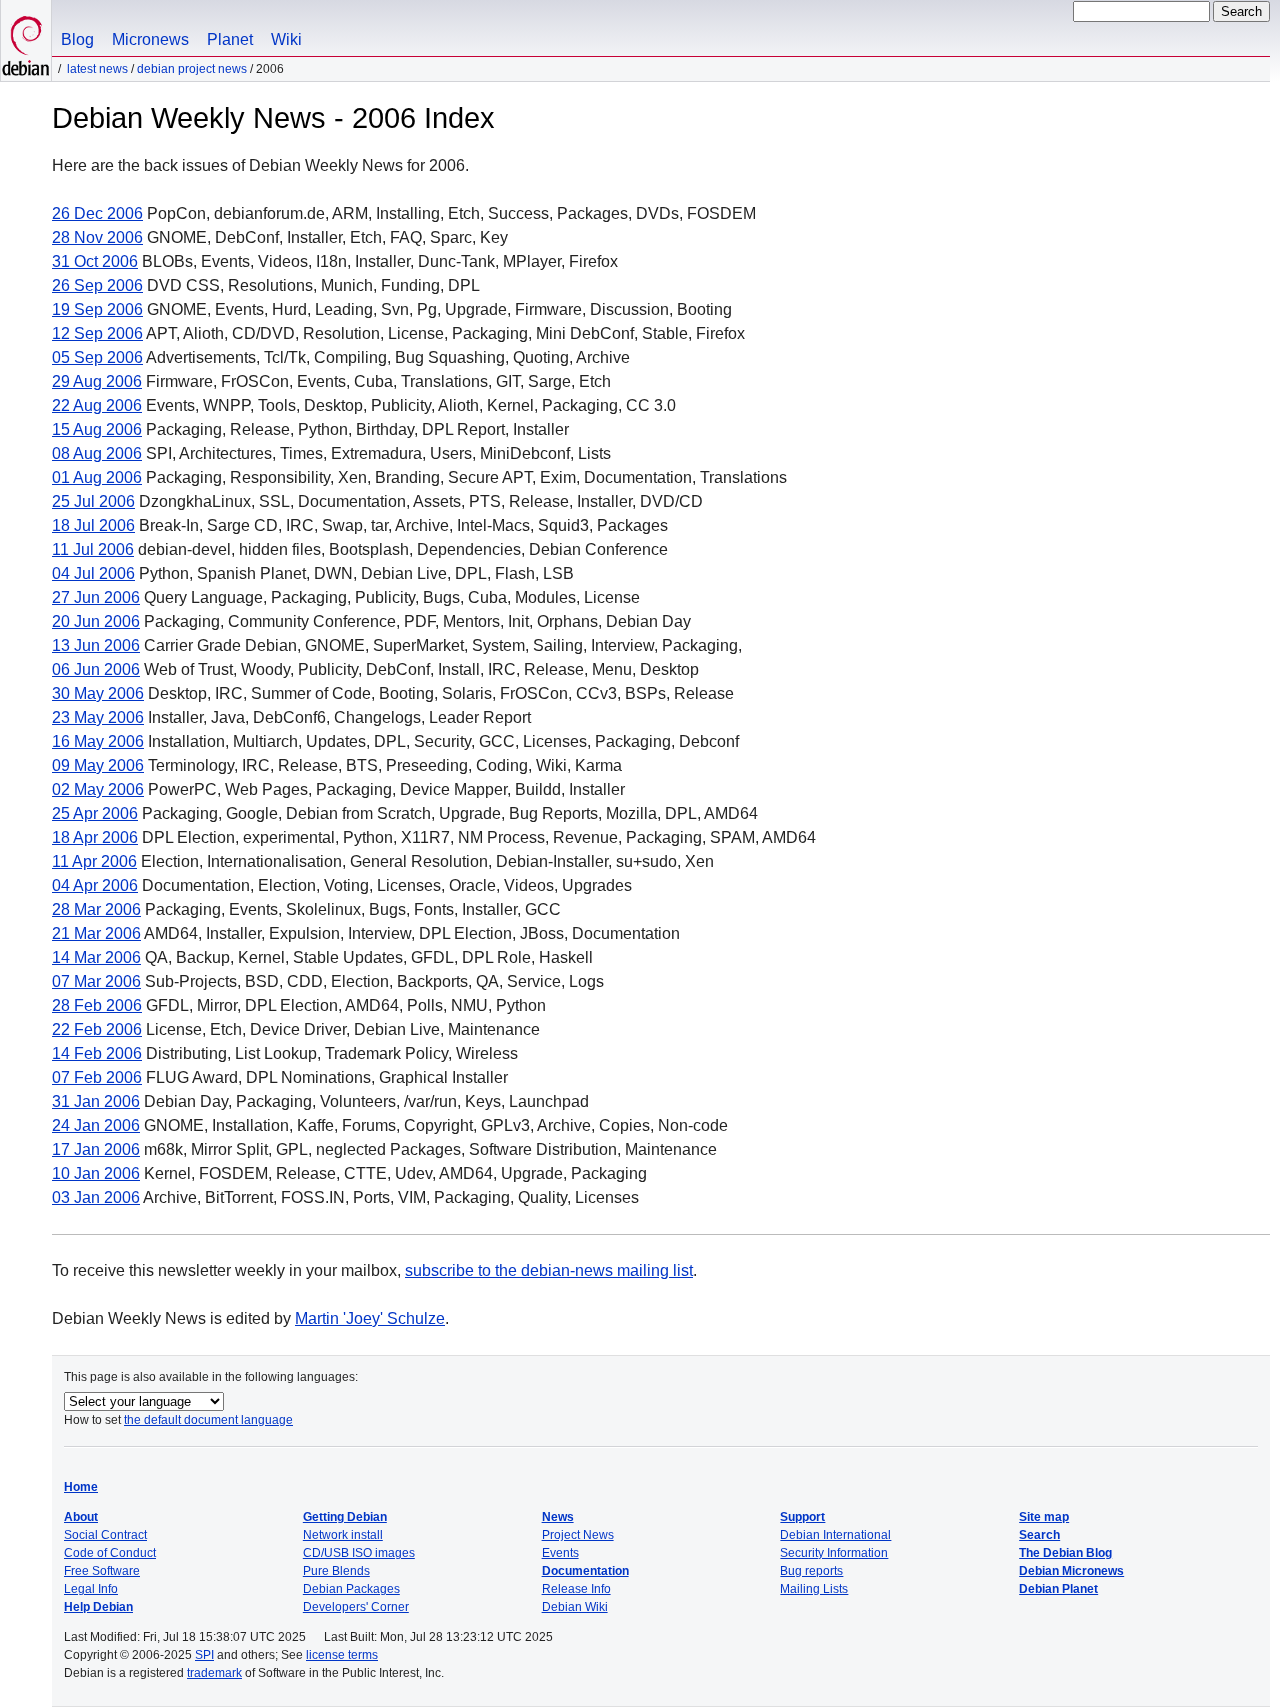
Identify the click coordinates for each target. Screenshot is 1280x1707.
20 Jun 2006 (96, 621)
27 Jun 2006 (96, 597)
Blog (77, 39)
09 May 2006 (98, 765)
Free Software (102, 1571)
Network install (343, 1535)
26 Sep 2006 (97, 285)
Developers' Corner (356, 1607)
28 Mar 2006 (96, 909)
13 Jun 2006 (96, 645)
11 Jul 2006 (93, 549)
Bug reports (811, 1571)
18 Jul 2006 (93, 525)
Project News (578, 1535)
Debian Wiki (575, 1607)
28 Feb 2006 (97, 1005)
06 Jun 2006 (96, 669)
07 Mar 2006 (96, 981)
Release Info (576, 1589)
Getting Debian (345, 1517)
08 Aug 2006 (97, 453)
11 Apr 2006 (94, 861)
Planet (230, 39)
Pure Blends (336, 1571)
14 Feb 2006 (97, 1053)
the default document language (208, 1420)
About (81, 1517)
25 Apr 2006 (95, 813)
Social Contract (105, 1535)
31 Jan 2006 (96, 1101)
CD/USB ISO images (359, 1553)
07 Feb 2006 (97, 1077)
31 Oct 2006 (95, 261)
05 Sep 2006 (97, 357)
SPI (204, 1655)
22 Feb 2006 (97, 1029)
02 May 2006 (98, 789)
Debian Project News (192, 69)
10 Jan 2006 (96, 1173)
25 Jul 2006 (93, 501)
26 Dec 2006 (97, 213)
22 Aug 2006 (97, 405)
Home (81, 1487)
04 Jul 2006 (93, 573)
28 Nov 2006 (97, 237)
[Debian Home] (26, 40)
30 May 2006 (98, 693)
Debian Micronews (1071, 1571)
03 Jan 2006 (96, 1197)
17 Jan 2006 (96, 1149)
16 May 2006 (98, 741)
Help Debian (98, 1607)
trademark (214, 1673)
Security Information (834, 1553)
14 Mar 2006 (96, 957)
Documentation (585, 1571)
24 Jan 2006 (96, 1125)
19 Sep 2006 (97, 309)
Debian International (835, 1535)
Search (1039, 1535)
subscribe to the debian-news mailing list (549, 1270)
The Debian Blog (1065, 1553)
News (558, 1517)
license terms (342, 1655)
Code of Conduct (110, 1553)
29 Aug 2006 (97, 381)
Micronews (150, 39)
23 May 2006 (98, 717)
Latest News (97, 69)
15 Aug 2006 (97, 429)
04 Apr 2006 (95, 885)
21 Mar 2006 (96, 933)
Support (802, 1517)
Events (560, 1553)
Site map (1044, 1517)
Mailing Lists (814, 1589)
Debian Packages (351, 1589)
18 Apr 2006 (95, 837)
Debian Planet (1058, 1589)
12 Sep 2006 (97, 333)
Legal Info (91, 1589)
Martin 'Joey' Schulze (370, 1318)
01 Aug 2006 (97, 477)
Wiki (286, 39)
